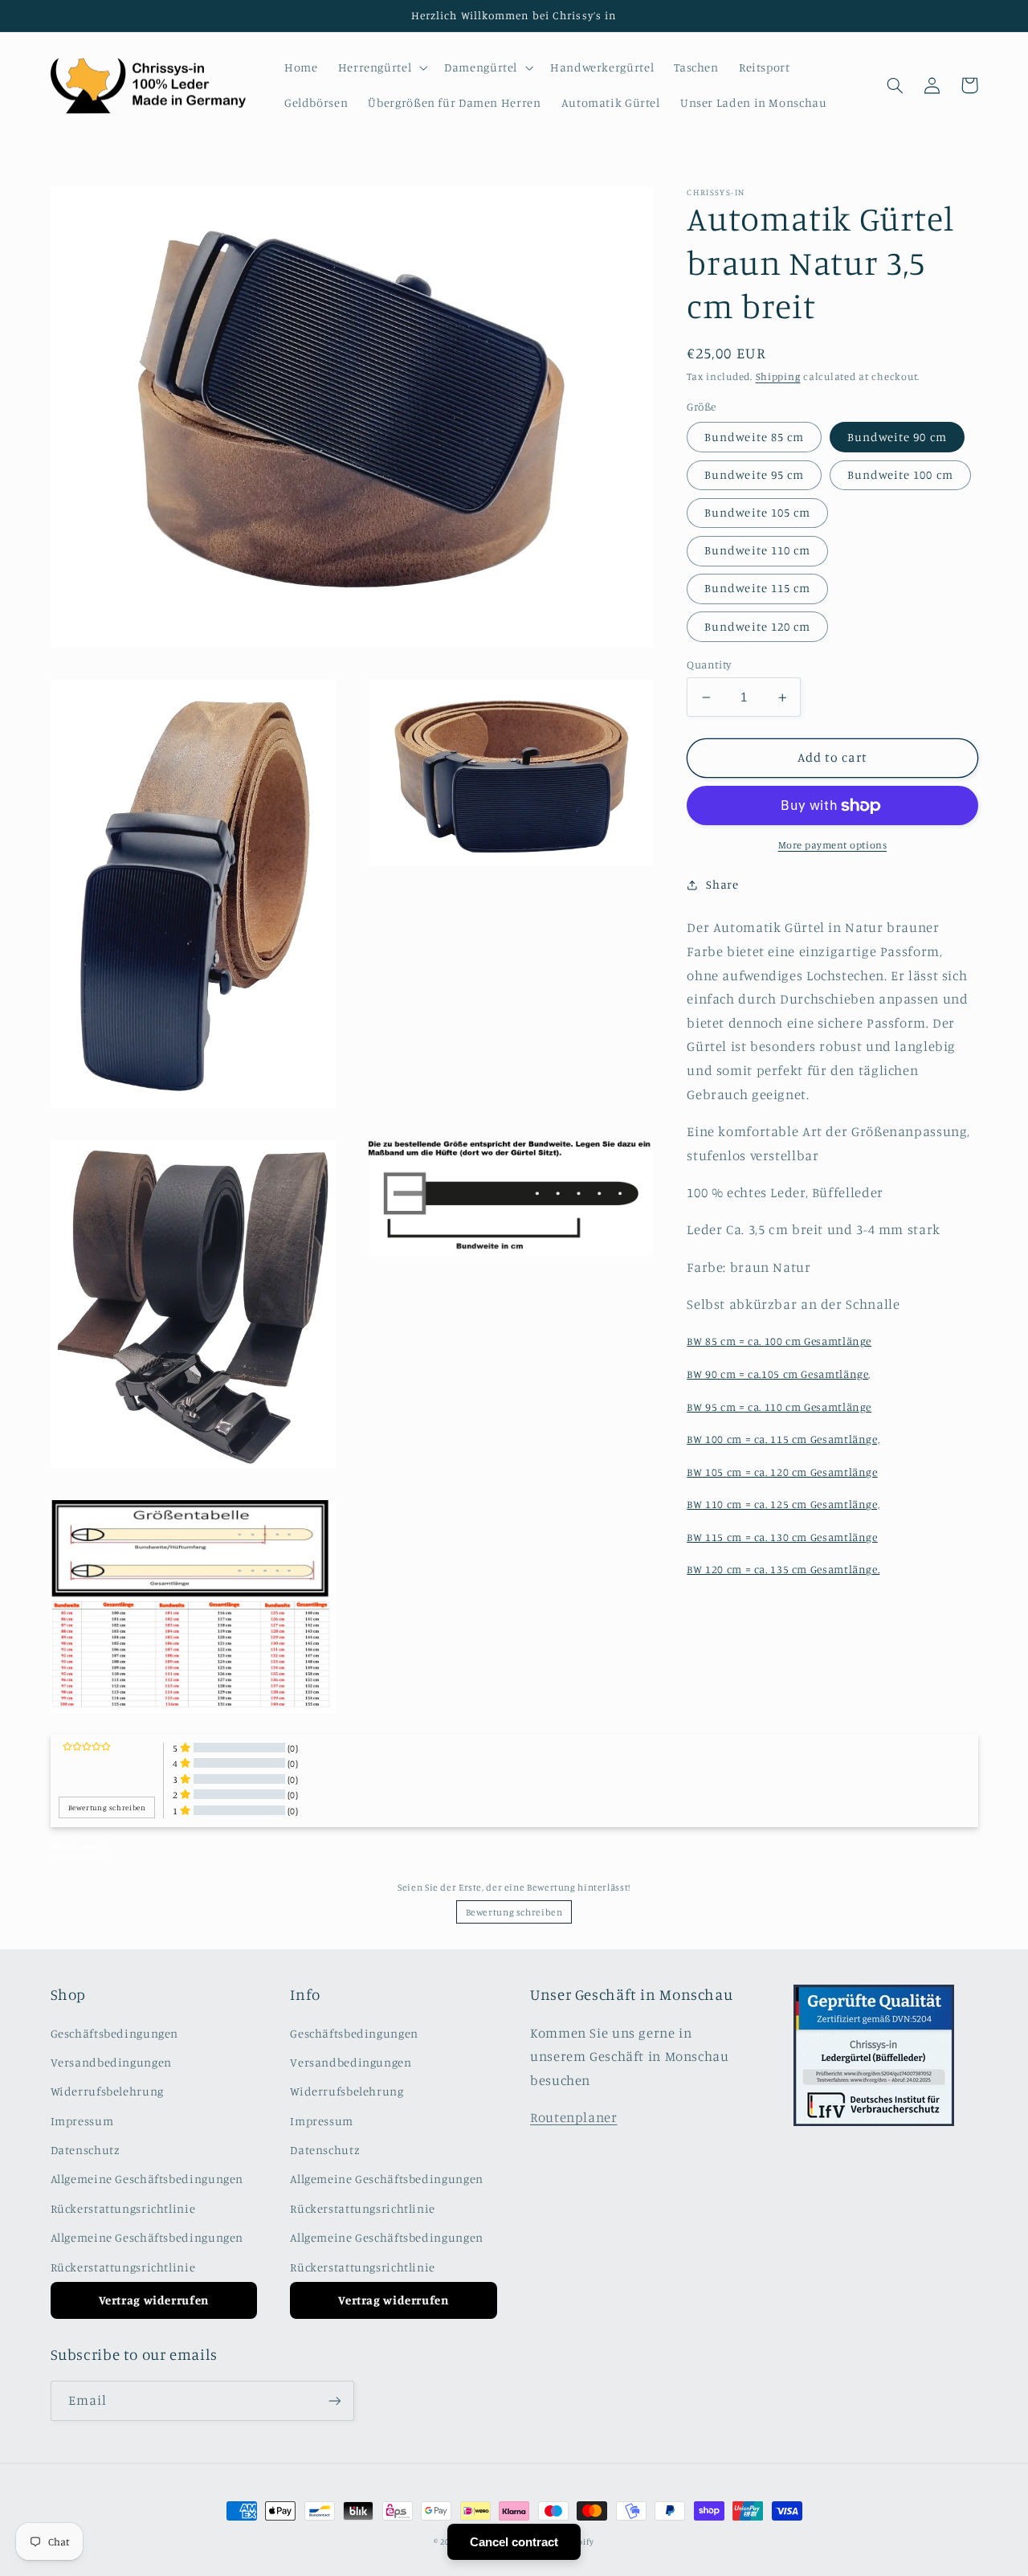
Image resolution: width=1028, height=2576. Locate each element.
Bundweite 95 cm (754, 474)
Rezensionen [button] (80, 1846)
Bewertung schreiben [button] (107, 1807)
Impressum (82, 2121)
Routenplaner (574, 2117)
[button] (381, 67)
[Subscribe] (334, 2400)
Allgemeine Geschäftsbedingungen (147, 2179)
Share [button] (722, 884)
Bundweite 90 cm (897, 437)
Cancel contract (514, 2542)
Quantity (709, 664)
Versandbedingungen (111, 2062)
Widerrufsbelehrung (107, 2091)
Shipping (778, 376)
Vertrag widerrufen (154, 2300)
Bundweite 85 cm (754, 437)
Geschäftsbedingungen (115, 2033)
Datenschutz (86, 2150)
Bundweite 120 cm (757, 626)
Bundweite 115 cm (757, 589)
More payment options (833, 846)
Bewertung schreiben (514, 1912)
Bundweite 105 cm (757, 512)
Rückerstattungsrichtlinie (123, 2208)
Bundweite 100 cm (900, 474)
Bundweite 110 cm (757, 551)
